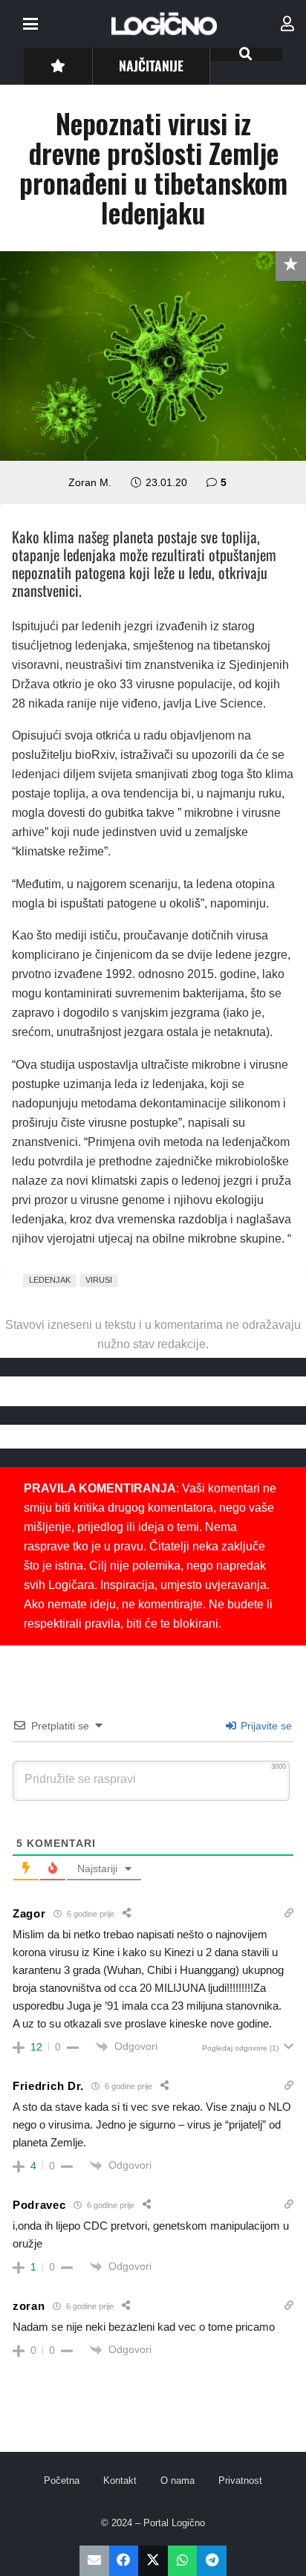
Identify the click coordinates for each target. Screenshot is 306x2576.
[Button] (58, 66)
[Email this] (94, 2561)
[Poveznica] (287, 24)
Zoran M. (90, 482)
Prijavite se (265, 1726)
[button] (30, 24)
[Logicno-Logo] (164, 24)
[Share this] (124, 2561)
